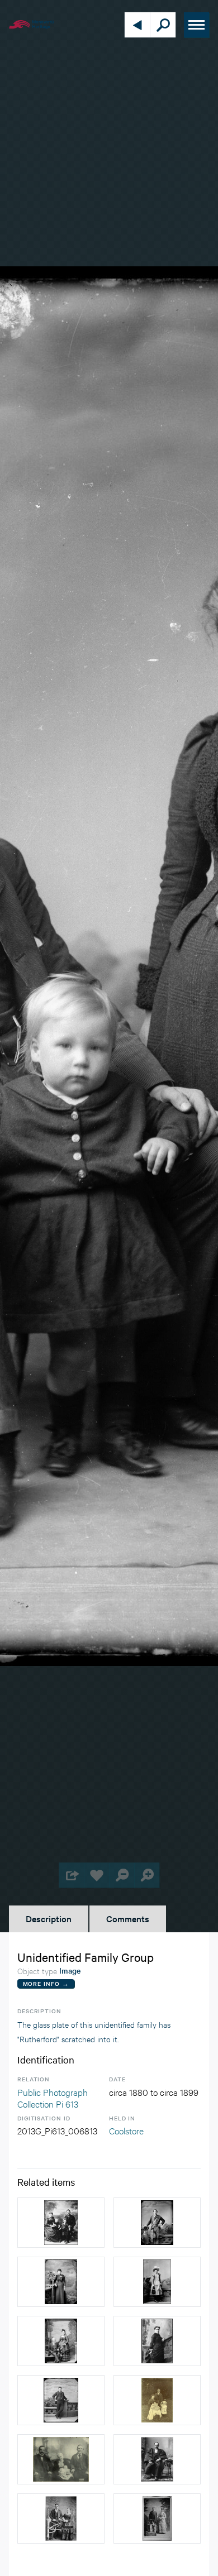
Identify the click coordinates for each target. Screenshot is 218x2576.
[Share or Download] (71, 1875)
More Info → (46, 1983)
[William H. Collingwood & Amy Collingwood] (157, 2518)
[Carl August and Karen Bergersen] (61, 2518)
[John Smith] (61, 2400)
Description (49, 1918)
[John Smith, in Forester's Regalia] (157, 2223)
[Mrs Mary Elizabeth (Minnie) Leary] (157, 2341)
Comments (128, 1918)
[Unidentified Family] (61, 2223)
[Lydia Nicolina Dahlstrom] (157, 2282)
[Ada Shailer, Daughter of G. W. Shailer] (61, 2282)
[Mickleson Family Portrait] (61, 2459)
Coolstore (126, 2130)
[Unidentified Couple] (61, 2341)
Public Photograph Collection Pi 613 (53, 2098)
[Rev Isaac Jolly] (157, 2459)
